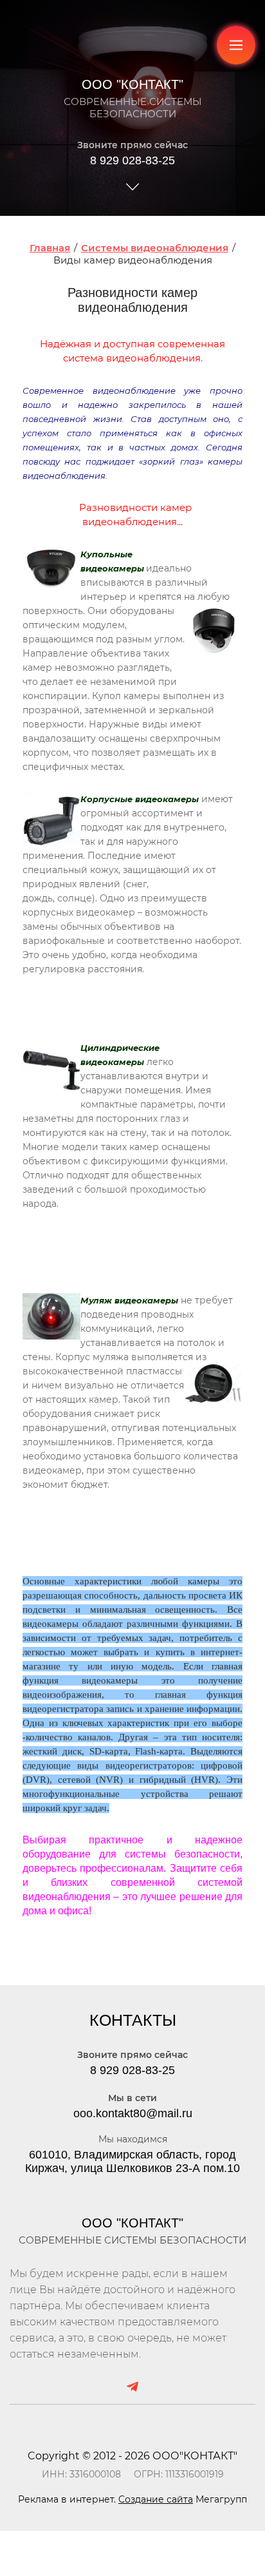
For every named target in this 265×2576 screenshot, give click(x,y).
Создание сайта (156, 2499)
